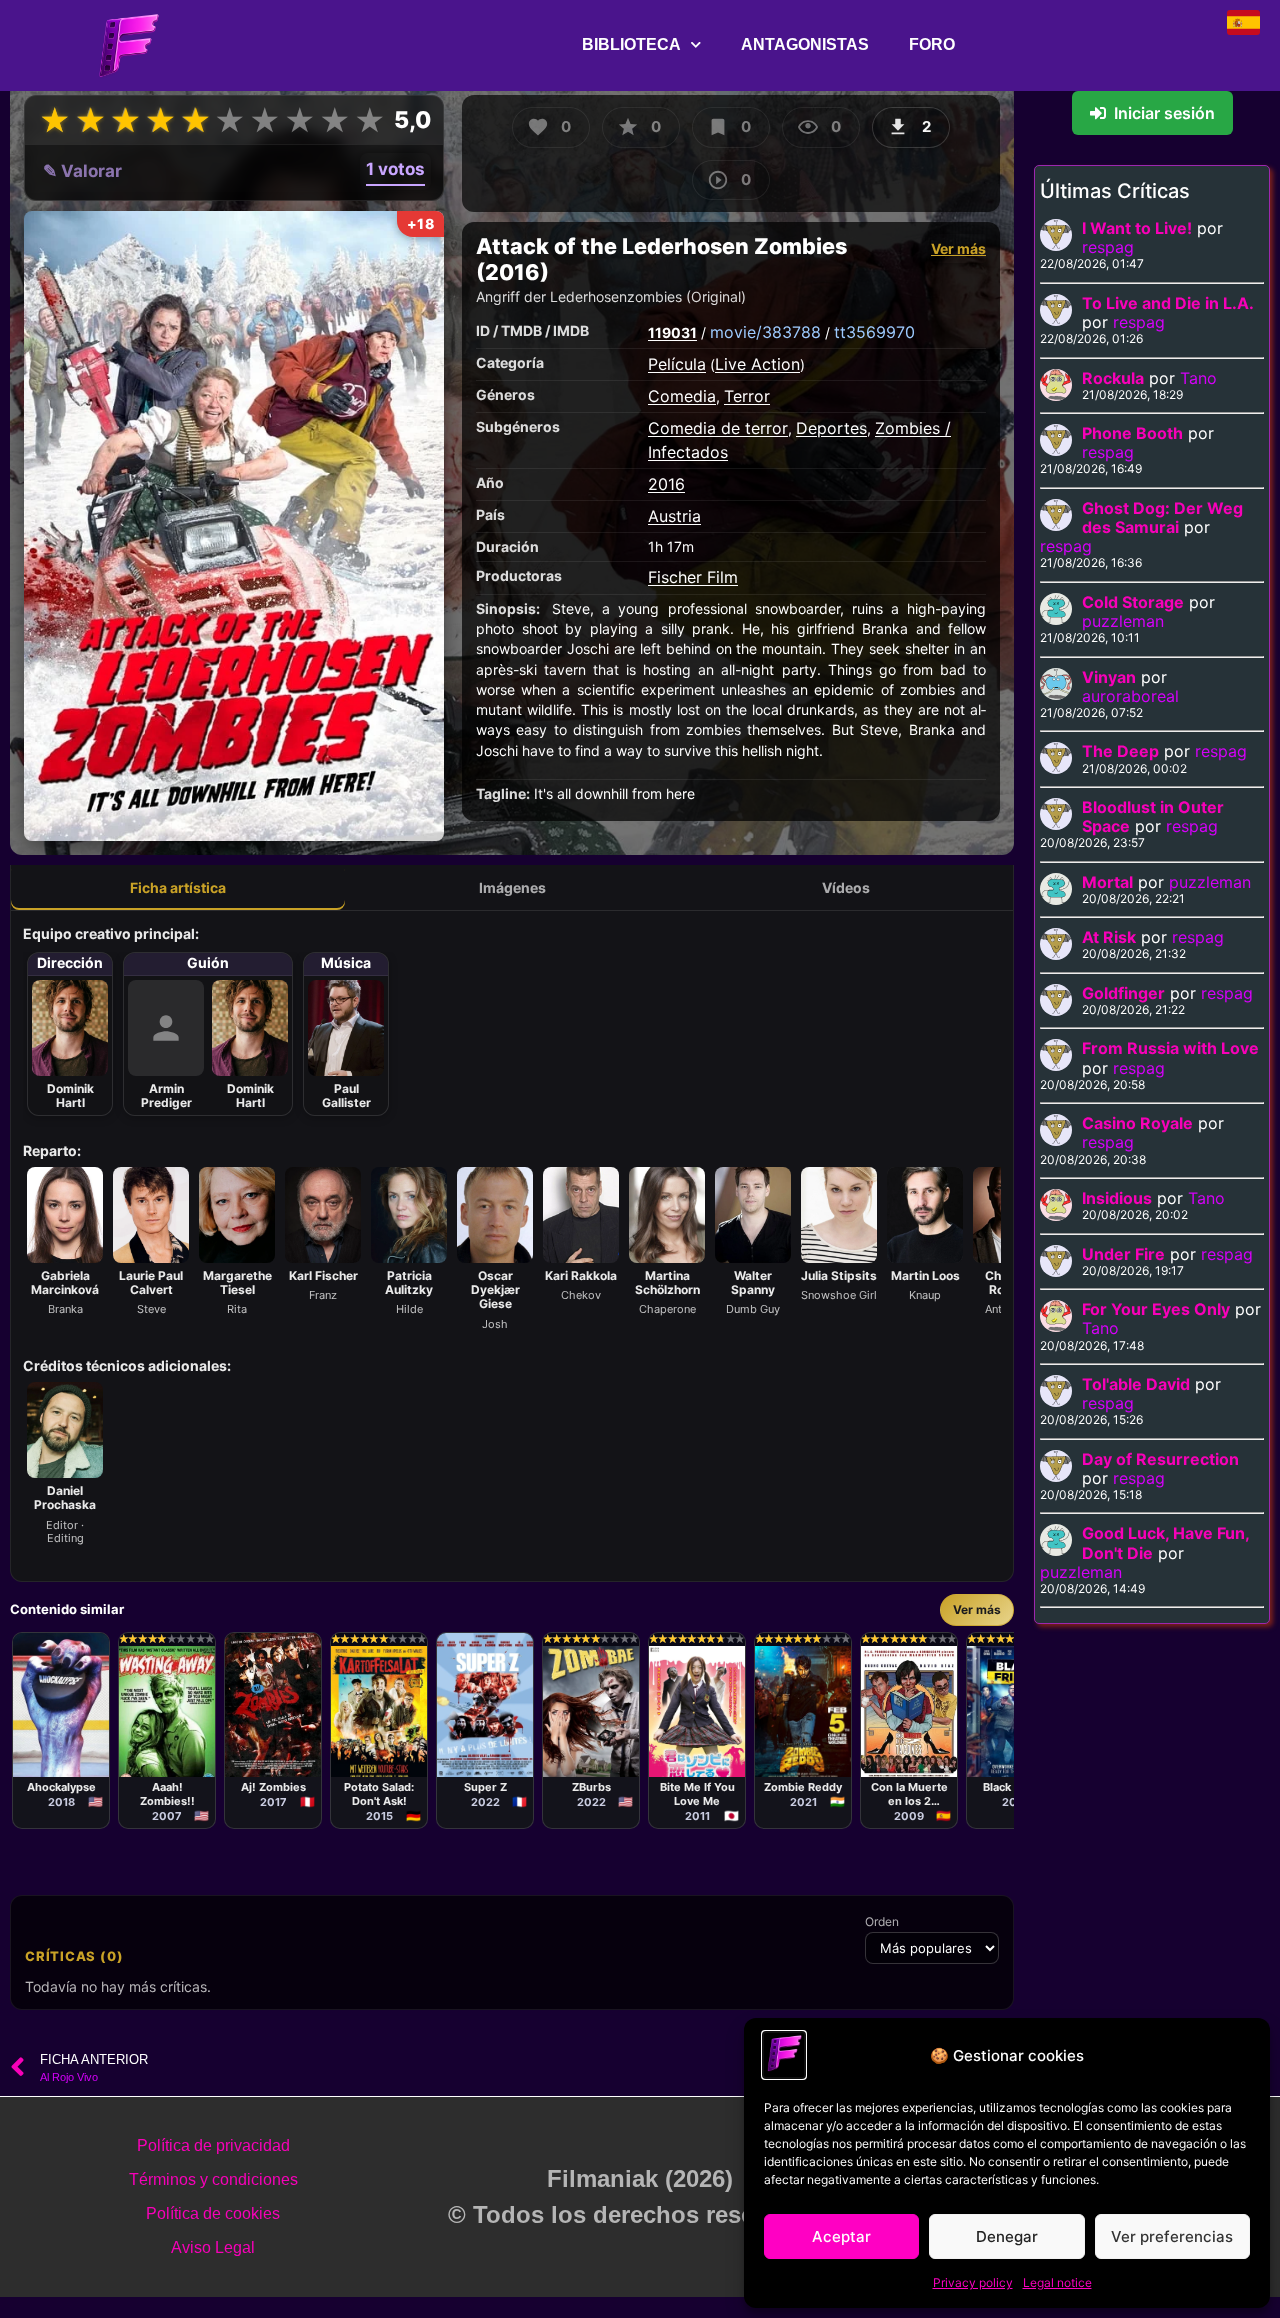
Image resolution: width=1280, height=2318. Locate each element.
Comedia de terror (718, 428)
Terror (747, 396)
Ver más (958, 248)
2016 (666, 484)
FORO (932, 44)
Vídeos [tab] (846, 887)
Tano (1198, 378)
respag (1108, 247)
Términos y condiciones (213, 2179)
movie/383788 (765, 332)
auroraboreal (1130, 696)
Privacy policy (973, 2282)
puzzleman (1123, 621)
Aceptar (841, 2236)
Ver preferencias (1172, 2236)
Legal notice (1057, 2282)
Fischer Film (693, 577)
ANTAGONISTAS (805, 44)
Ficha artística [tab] (178, 887)
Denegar (1007, 2236)
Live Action (757, 364)
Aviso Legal (213, 2247)
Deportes (831, 428)
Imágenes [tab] (512, 887)
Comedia (682, 396)
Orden (882, 1922)
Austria (674, 516)
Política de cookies (213, 2213)
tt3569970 (874, 332)
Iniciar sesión (1164, 113)
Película (677, 364)
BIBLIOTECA (631, 44)
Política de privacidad (213, 2145)
